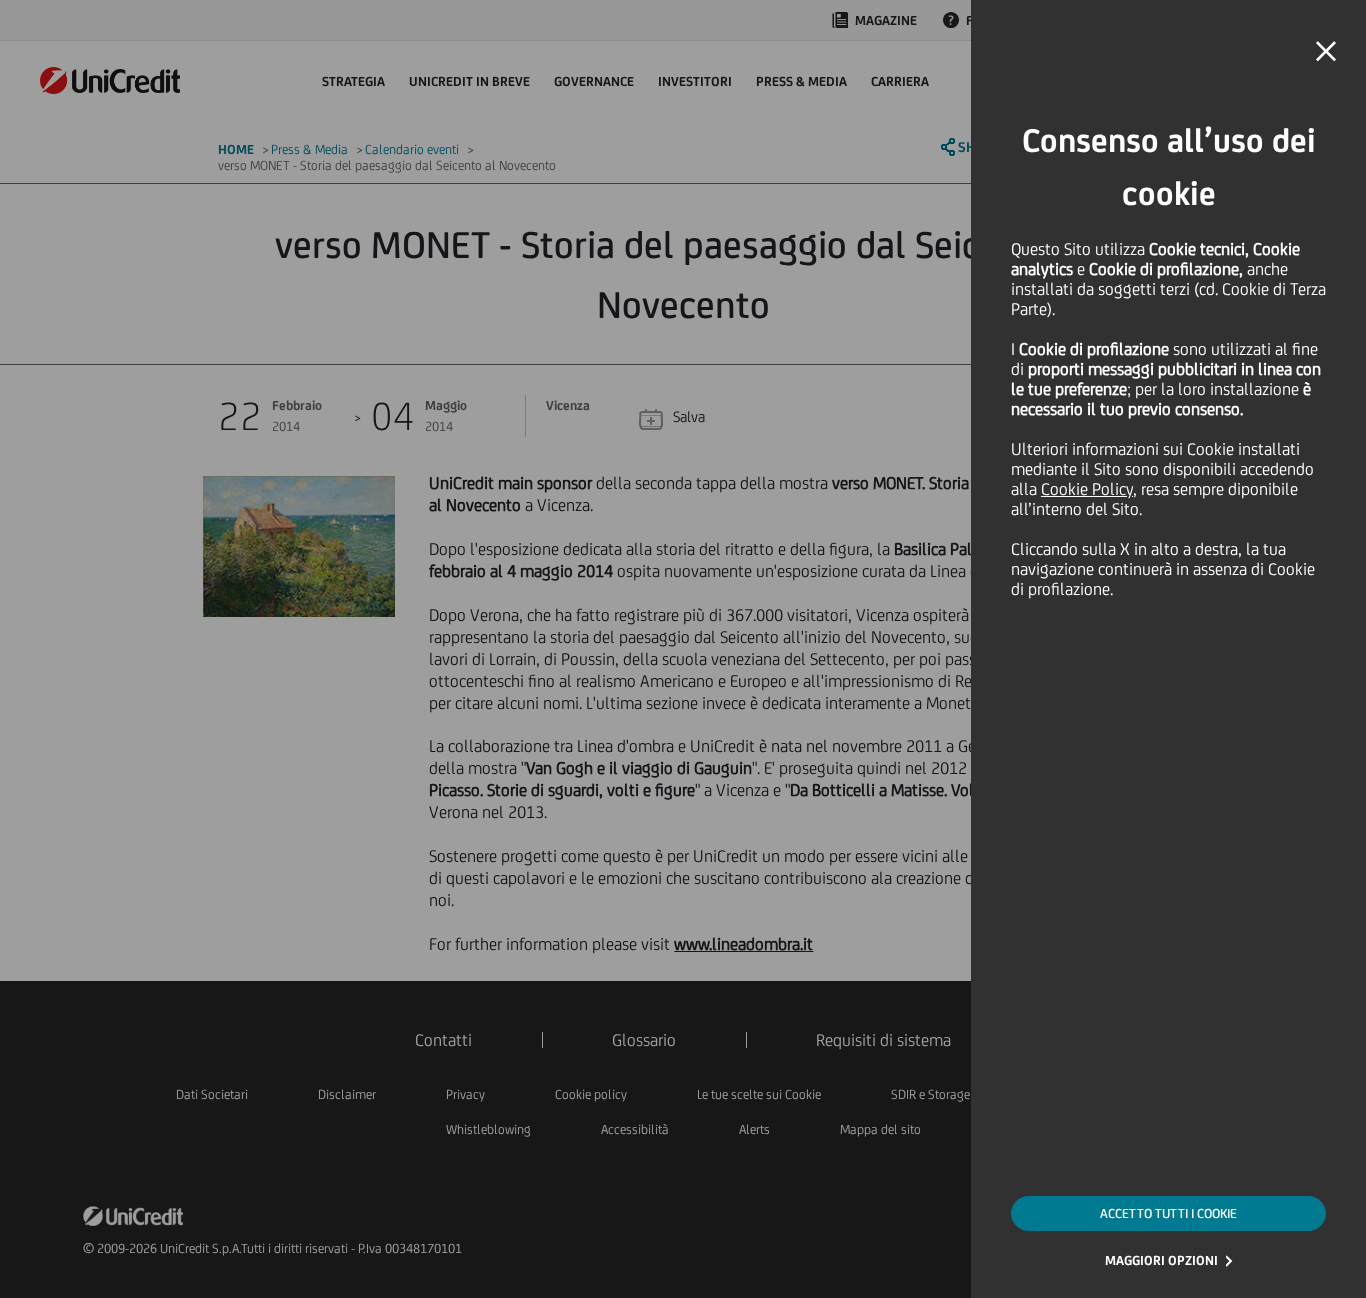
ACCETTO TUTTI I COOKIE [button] (1168, 1213)
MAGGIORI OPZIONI (1161, 1260)
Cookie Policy (1087, 489)
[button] (1326, 52)
